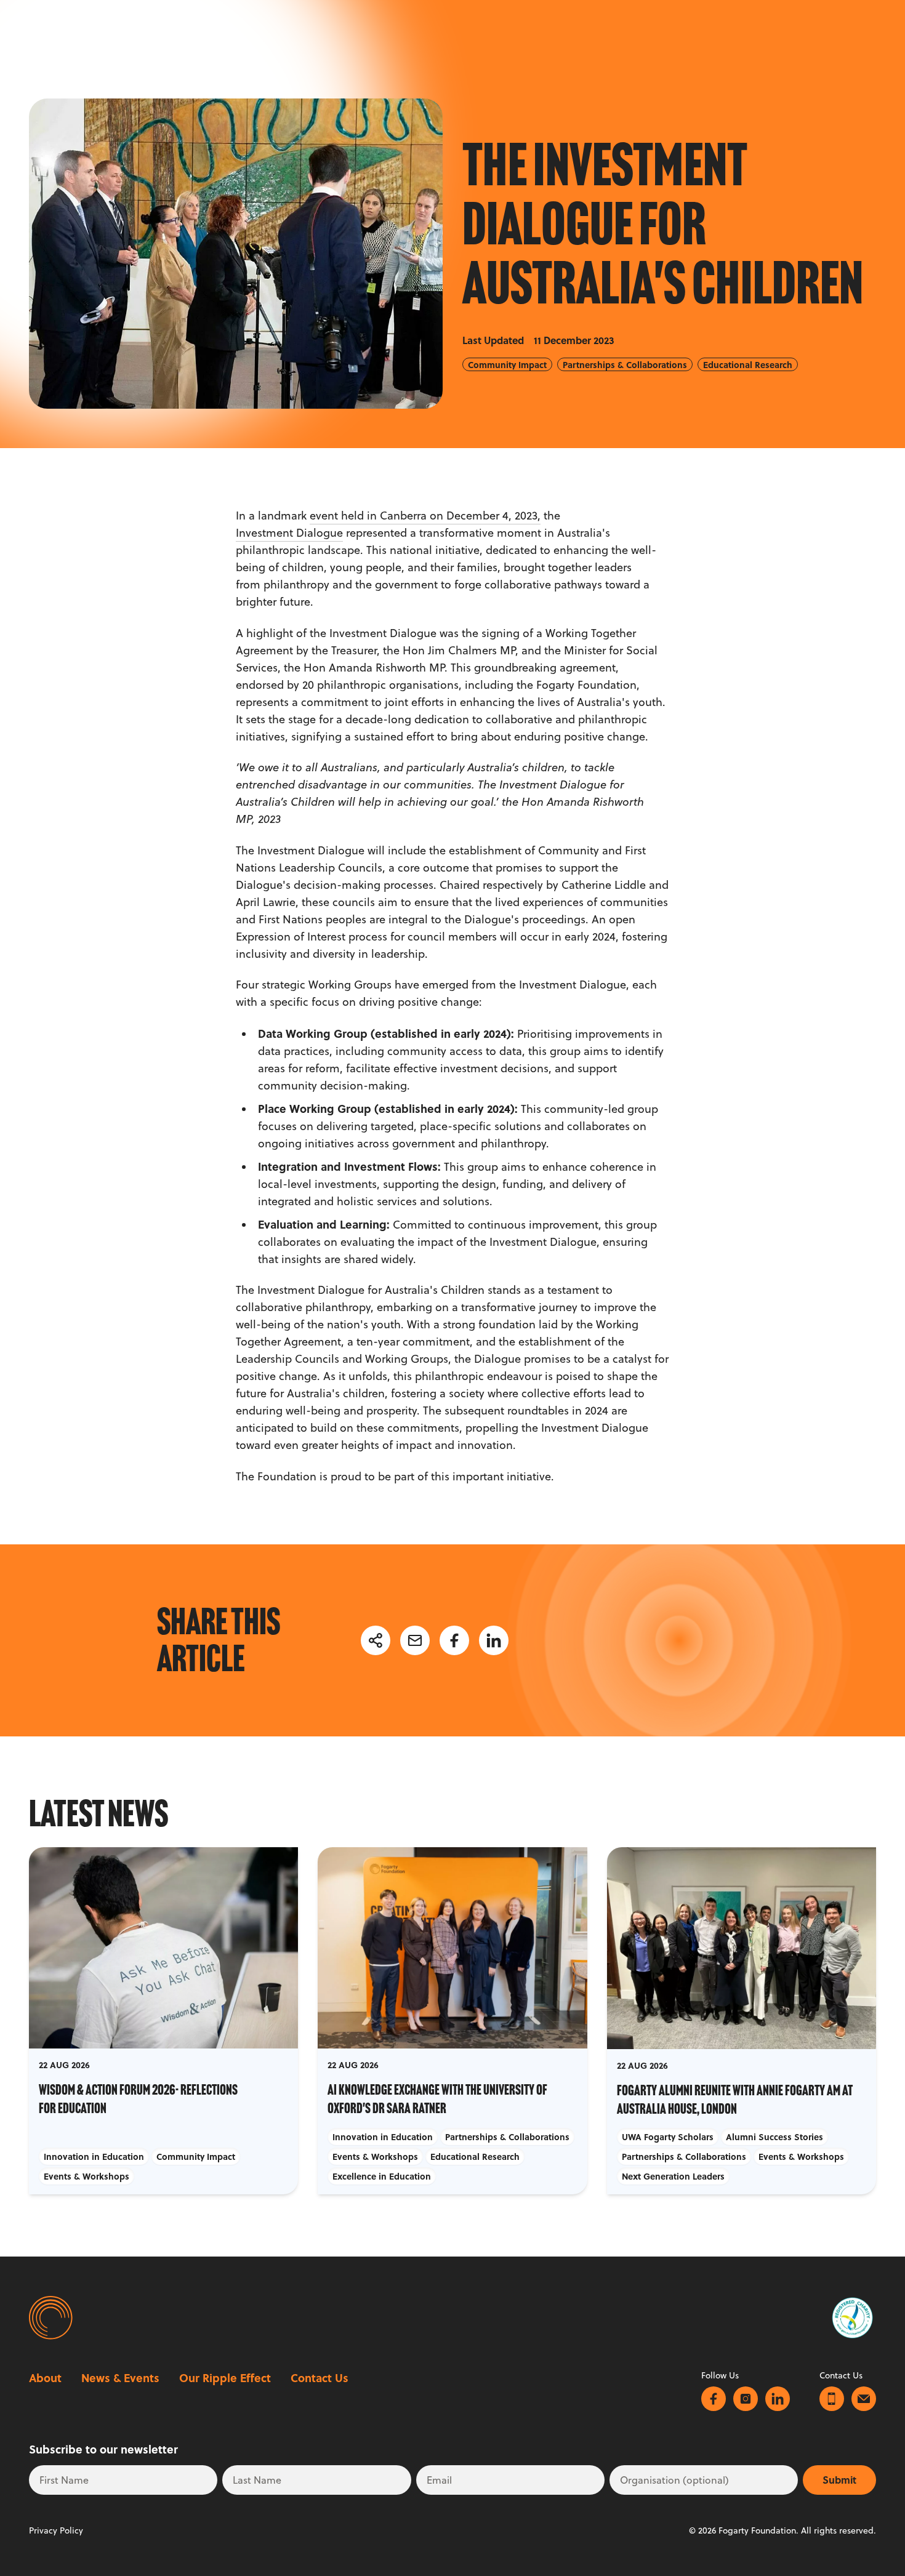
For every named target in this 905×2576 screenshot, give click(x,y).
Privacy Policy (56, 2530)
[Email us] (864, 2399)
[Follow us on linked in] (778, 2399)
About (45, 2378)
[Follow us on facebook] (714, 2399)
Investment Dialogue (289, 533)
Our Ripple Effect (225, 2378)
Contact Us (320, 2378)
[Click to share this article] (376, 1640)
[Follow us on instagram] (746, 2399)
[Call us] (832, 2399)
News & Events (120, 2378)
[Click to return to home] (49, 2318)
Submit (839, 2480)
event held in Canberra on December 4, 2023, (425, 516)
